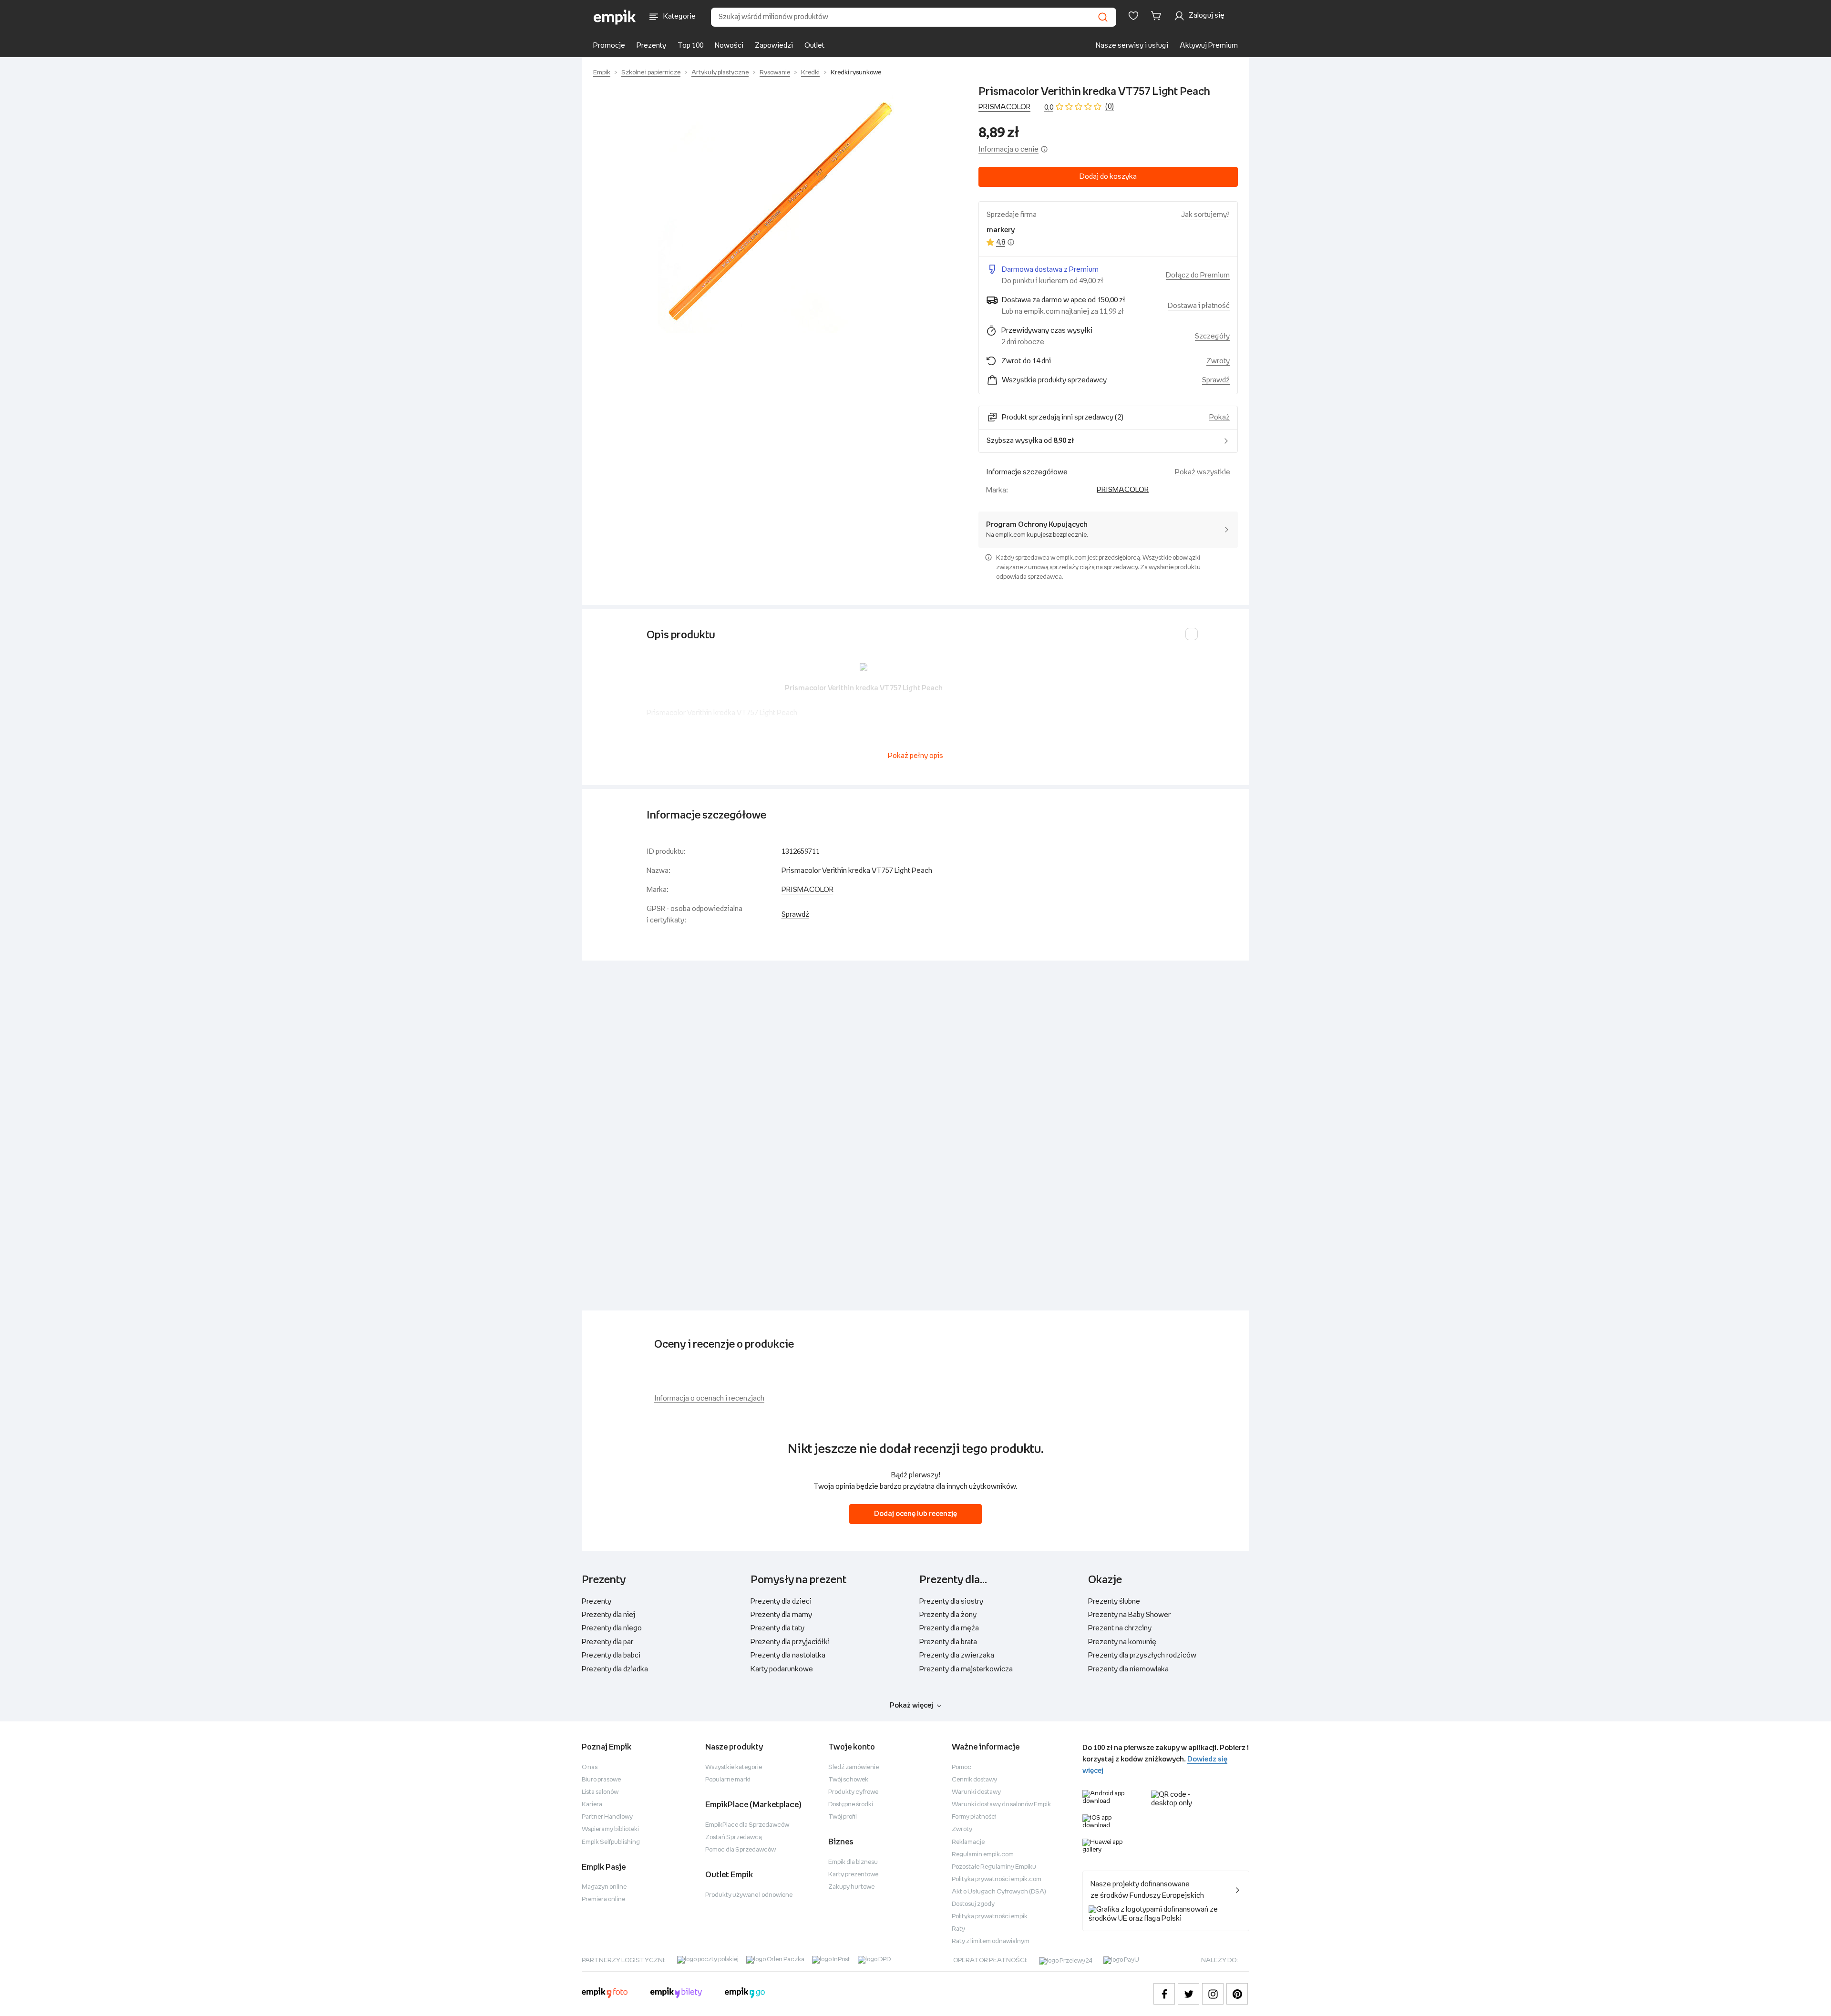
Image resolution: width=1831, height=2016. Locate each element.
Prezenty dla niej (608, 1615)
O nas (590, 1767)
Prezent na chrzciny (1120, 1628)
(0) (1110, 107)
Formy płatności (974, 1817)
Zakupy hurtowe (851, 1887)
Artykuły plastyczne (720, 73)
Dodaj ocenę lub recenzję (915, 1514)
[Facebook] (1164, 1994)
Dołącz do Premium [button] (1198, 275)
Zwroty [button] (1218, 361)
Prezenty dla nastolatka (788, 1655)
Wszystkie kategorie (734, 1767)
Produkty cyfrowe (853, 1792)
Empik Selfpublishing (611, 1842)
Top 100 (690, 46)
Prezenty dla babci (611, 1655)
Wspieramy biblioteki (610, 1829)
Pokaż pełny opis (915, 756)
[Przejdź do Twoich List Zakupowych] (1133, 16)
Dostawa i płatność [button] (1199, 306)
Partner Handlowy (607, 1817)
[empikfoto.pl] (605, 1994)
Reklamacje (968, 1842)
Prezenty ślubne (1114, 1602)
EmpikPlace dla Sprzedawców (747, 1825)
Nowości (729, 46)
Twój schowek (848, 1780)
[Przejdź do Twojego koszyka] (1158, 16)
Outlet (814, 46)
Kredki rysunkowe (856, 73)
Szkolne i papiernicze (651, 73)
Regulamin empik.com (983, 1855)
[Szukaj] (1103, 17)
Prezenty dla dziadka (615, 1669)
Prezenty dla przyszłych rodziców (1142, 1655)
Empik (602, 73)
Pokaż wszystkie (1203, 472)
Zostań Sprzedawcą (734, 1837)
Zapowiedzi (774, 46)
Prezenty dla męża (949, 1628)
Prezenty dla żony (948, 1615)
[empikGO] (745, 1994)
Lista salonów (600, 1792)
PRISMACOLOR (1004, 107)
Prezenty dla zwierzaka (957, 1655)
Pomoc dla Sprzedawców (741, 1850)
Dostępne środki (851, 1805)
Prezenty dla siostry (951, 1602)
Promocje (609, 46)
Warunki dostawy (976, 1792)
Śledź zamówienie (854, 1767)
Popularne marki (728, 1780)
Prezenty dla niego (612, 1628)
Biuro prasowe (601, 1780)
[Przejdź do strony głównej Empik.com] (615, 17)
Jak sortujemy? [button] (1205, 215)
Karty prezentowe (853, 1875)
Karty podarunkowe (782, 1669)
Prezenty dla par (607, 1642)
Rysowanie (775, 73)
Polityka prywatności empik (990, 1917)
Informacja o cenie (1008, 149)
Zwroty (962, 1829)
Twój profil (843, 1817)
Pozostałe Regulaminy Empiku (994, 1867)
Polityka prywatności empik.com (997, 1879)
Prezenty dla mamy (781, 1615)
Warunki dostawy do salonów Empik (1001, 1805)
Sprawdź (1216, 380)
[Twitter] (1188, 1994)
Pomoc (962, 1767)
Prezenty (651, 46)
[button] (776, 214)
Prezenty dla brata (948, 1642)
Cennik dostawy (974, 1780)
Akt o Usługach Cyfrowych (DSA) (999, 1892)
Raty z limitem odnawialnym (991, 1941)
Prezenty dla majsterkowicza (966, 1669)
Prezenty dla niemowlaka (1128, 1669)
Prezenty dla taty (777, 1628)
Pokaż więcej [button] (911, 1705)
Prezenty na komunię (1122, 1642)
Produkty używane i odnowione (749, 1895)
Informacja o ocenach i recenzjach (709, 1398)
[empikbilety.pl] (676, 1994)
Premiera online (603, 1899)
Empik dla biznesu (853, 1862)
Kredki (810, 73)
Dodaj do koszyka (1108, 177)
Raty (958, 1929)
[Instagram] (1213, 1994)
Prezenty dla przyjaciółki (790, 1642)
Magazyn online (604, 1887)
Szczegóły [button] (1212, 336)
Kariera (592, 1805)
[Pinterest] (1237, 1994)
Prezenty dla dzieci (781, 1602)
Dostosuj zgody (973, 1904)
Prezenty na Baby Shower (1129, 1615)
